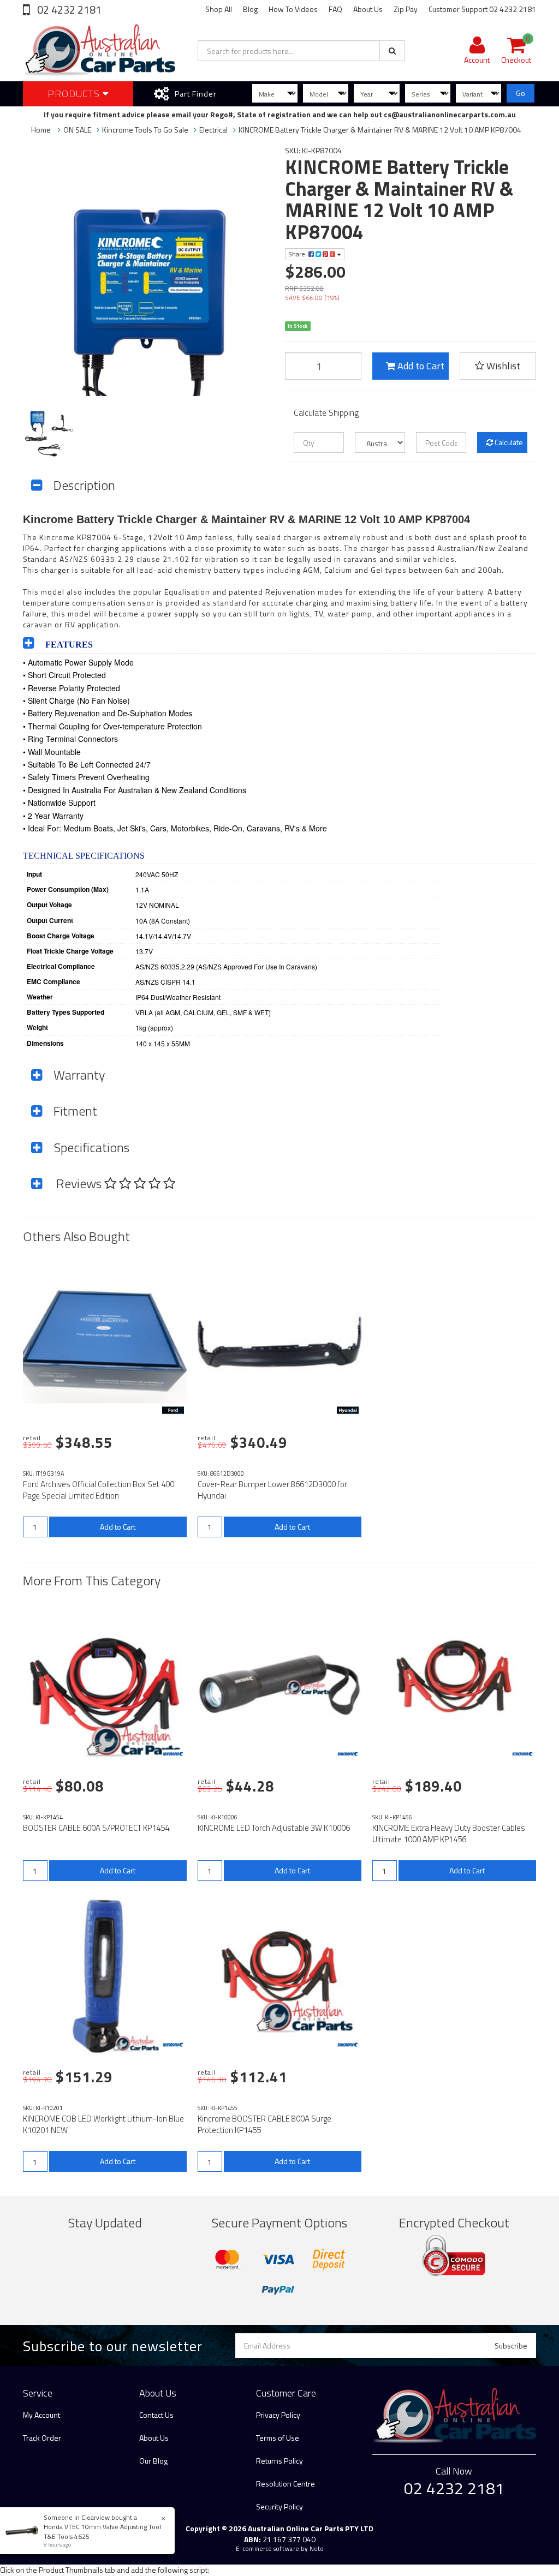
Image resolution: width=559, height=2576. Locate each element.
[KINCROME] (173, 1754)
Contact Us (156, 2415)
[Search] (392, 51)
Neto (317, 2549)
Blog (250, 9)
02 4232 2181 (68, 10)
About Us (368, 9)
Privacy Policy (278, 2415)
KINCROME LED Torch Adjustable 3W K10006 (274, 1828)
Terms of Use (278, 2438)
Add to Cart (420, 366)
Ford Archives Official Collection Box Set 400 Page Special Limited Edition (99, 1490)
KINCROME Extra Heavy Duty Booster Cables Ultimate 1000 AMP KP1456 (449, 1834)
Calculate (508, 442)
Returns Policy (279, 2461)
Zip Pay (406, 9)
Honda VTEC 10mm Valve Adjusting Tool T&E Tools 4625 (102, 2531)
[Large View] (50, 434)
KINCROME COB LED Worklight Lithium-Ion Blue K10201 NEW (103, 2124)
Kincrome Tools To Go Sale (145, 130)
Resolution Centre (286, 2484)
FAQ (335, 9)
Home (41, 130)
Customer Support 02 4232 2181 (482, 9)
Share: (298, 254)
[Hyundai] (348, 1410)
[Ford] (173, 1410)
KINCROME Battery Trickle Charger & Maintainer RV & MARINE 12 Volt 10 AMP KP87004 (380, 130)
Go (521, 93)
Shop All (219, 9)
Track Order (42, 2438)
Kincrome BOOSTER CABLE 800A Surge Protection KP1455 (264, 2124)
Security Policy (279, 2506)
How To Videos (293, 9)
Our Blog (153, 2461)
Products (75, 94)
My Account (41, 2415)
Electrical (213, 130)
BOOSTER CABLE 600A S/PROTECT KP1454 (96, 1828)
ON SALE (77, 130)
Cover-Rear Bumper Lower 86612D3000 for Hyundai (272, 1490)
